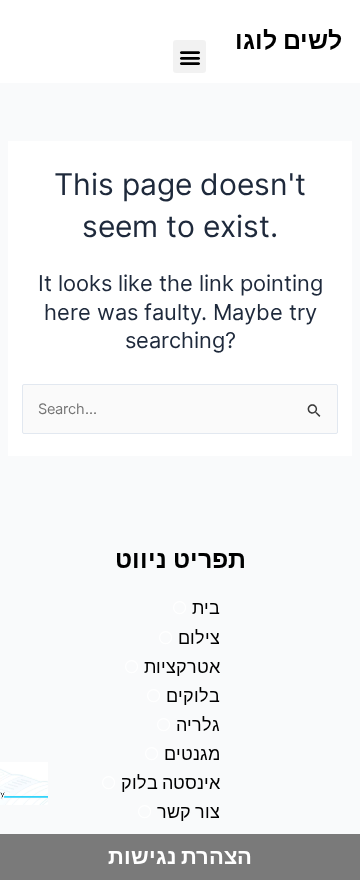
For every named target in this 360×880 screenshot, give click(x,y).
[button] (189, 56)
